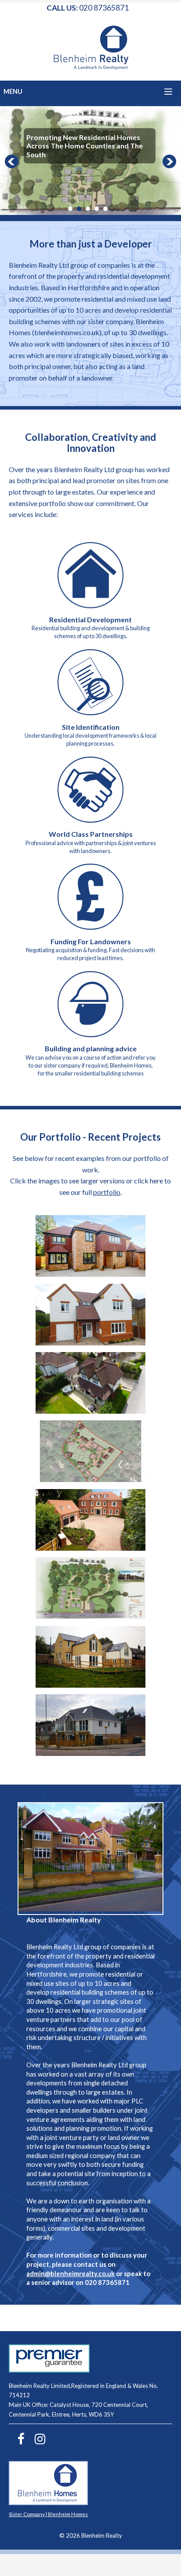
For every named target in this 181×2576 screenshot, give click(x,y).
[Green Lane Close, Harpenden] (90, 1274)
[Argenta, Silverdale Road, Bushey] (90, 1343)
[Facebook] (17, 2440)
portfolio (107, 1192)
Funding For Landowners (91, 941)
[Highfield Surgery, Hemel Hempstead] (90, 1753)
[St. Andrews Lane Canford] (90, 1685)
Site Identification (91, 727)
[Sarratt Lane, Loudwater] (90, 1479)
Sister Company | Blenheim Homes (48, 2514)
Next (170, 162)
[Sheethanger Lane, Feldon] (90, 1548)
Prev (11, 162)
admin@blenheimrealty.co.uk (71, 2273)
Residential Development (90, 619)
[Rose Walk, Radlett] (90, 1411)
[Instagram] (36, 2440)
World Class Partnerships (91, 834)
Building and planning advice (91, 1048)
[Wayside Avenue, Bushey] (90, 1616)
